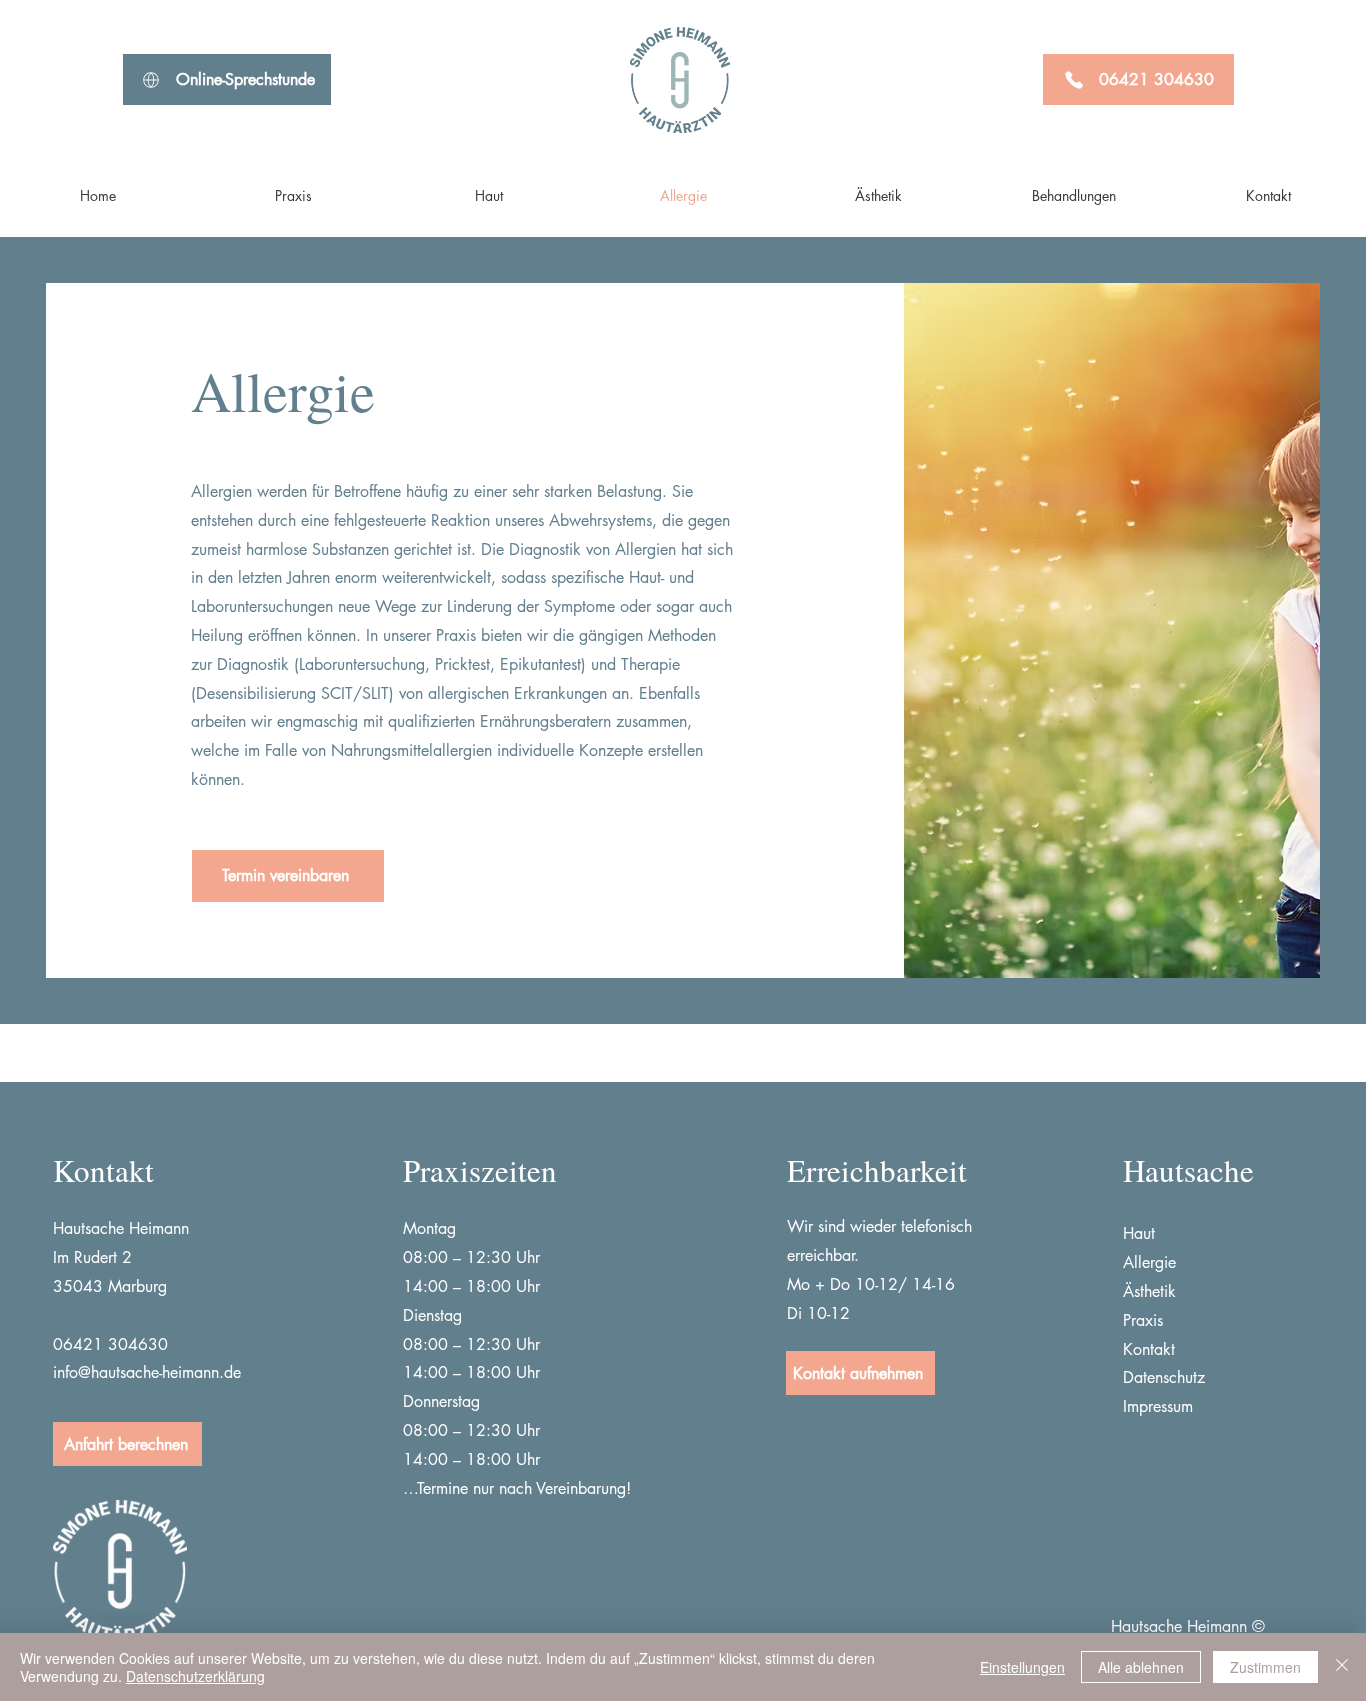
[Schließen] (1342, 1667)
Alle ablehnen (1141, 1667)
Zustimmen (1265, 1667)
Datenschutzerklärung (195, 1676)
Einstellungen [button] (1022, 1667)
